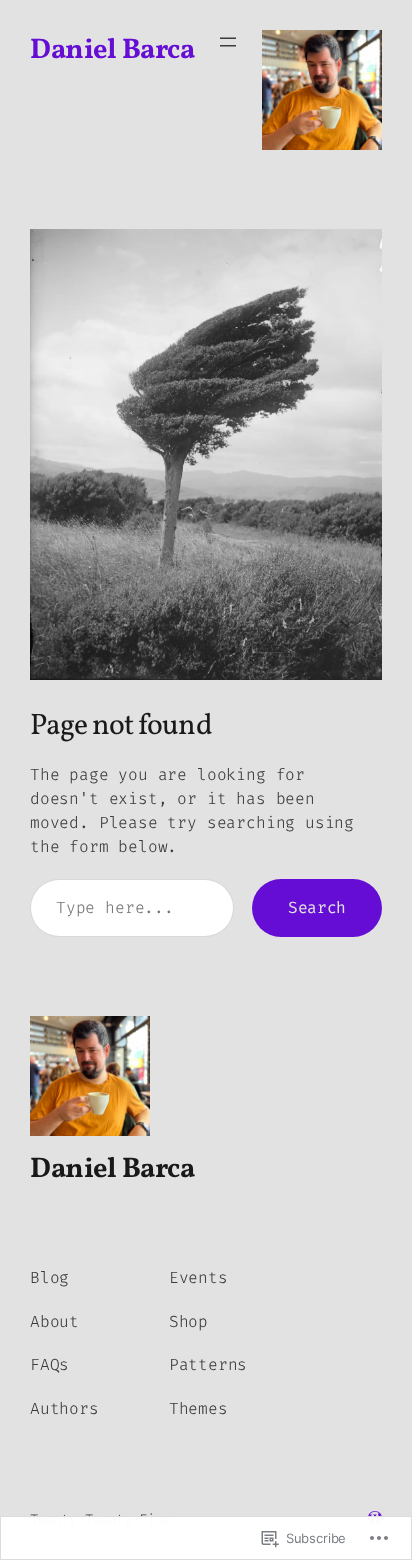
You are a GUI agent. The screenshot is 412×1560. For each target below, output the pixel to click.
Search (317, 907)
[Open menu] (228, 42)
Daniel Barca (112, 51)
